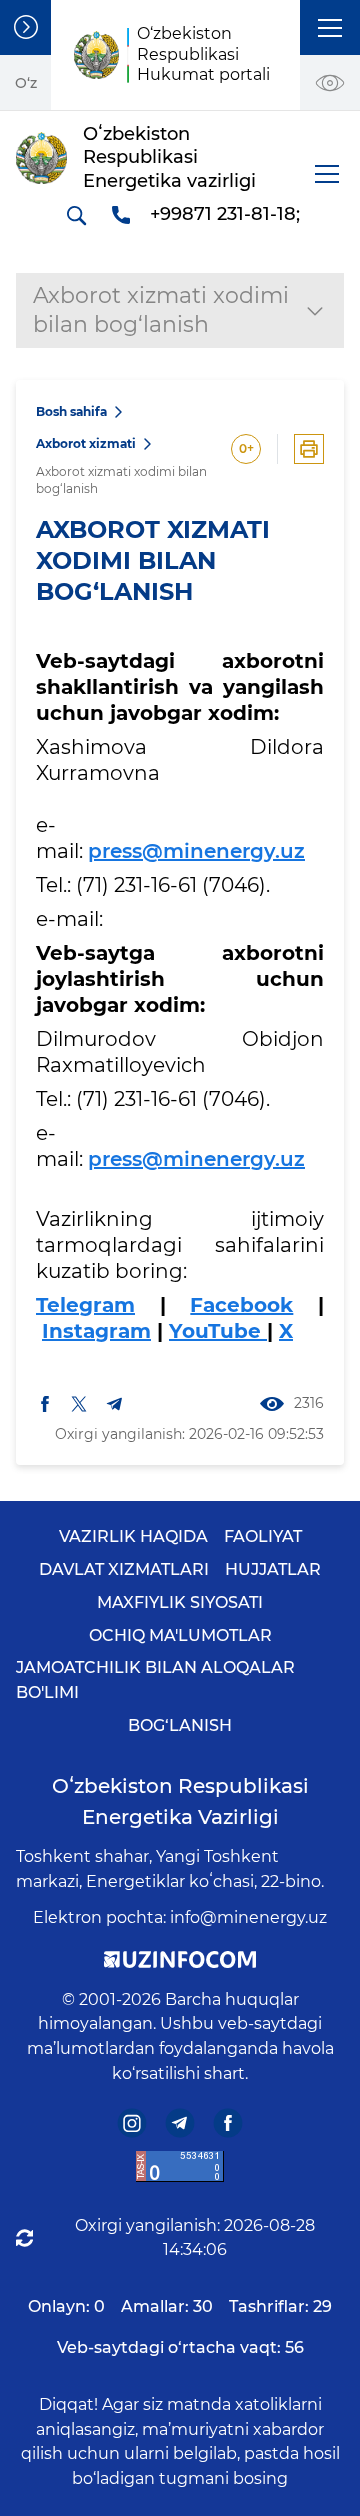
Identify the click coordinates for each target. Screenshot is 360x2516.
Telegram (85, 1305)
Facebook (241, 1305)
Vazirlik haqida (133, 1536)
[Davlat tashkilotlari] (25, 27)
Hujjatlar (273, 1569)
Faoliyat (263, 1536)
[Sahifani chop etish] (309, 449)
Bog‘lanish (180, 1725)
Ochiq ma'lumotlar (180, 1635)
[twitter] (79, 1403)
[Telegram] (180, 2122)
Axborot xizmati (86, 443)
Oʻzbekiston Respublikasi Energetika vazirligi (180, 1801)
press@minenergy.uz (196, 851)
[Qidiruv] (76, 215)
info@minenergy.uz (248, 1917)
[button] (330, 27)
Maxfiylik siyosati (180, 1602)
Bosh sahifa (71, 411)
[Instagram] (132, 2122)
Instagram (96, 1331)
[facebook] (45, 1403)
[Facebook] (228, 2122)
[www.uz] (180, 2166)
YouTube (218, 1331)
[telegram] (115, 1404)
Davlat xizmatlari (124, 1569)
